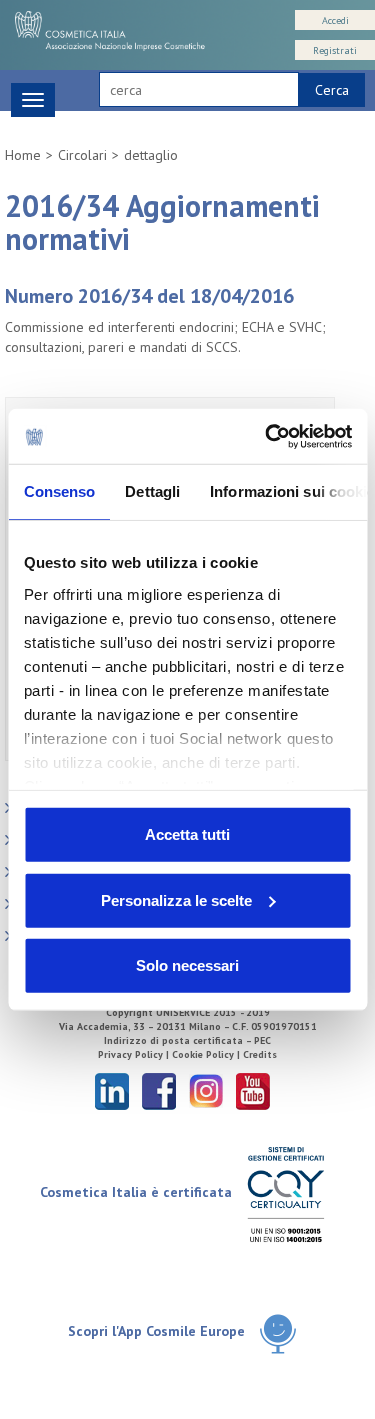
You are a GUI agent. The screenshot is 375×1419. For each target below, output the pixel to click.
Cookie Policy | (207, 1054)
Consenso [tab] (59, 491)
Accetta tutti (187, 834)
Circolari (82, 155)
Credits (260, 1054)
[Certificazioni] (285, 1193)
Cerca (332, 90)
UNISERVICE (183, 1012)
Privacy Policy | (135, 1054)
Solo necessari (187, 965)
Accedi (335, 20)
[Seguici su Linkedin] (112, 1090)
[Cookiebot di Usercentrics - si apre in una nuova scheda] (267, 436)
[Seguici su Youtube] (253, 1090)
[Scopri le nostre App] (278, 1332)
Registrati (335, 50)
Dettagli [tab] (152, 491)
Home (23, 155)
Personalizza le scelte (176, 899)
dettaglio (151, 155)
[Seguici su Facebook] (159, 1090)
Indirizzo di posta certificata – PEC (187, 1040)
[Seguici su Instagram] (206, 1090)
